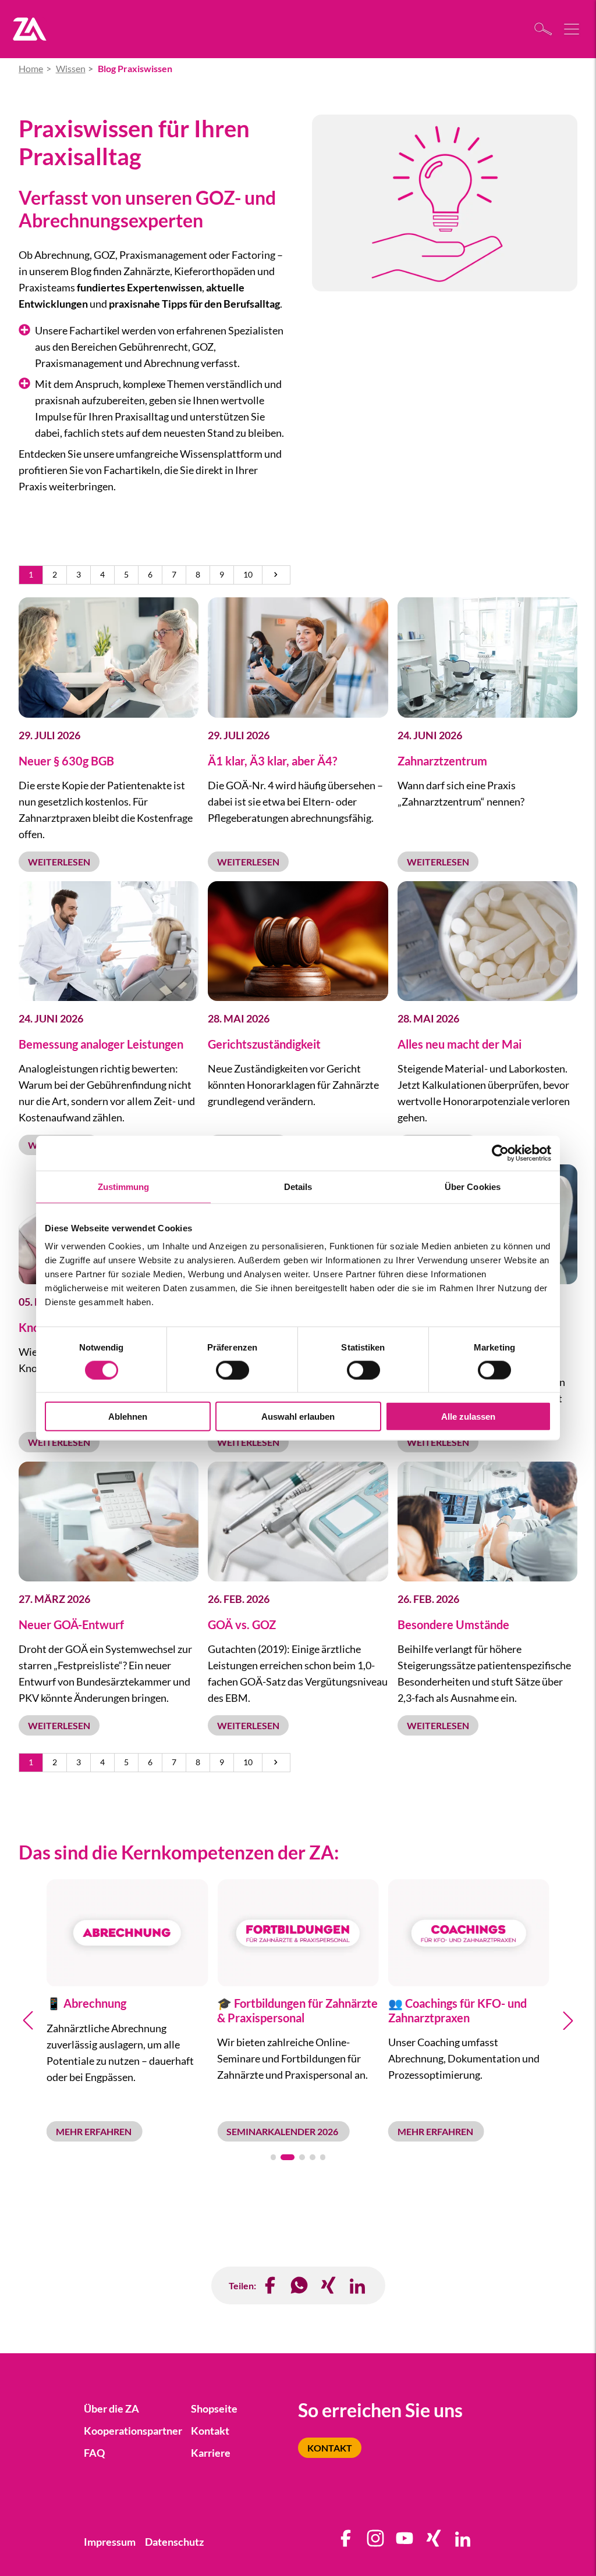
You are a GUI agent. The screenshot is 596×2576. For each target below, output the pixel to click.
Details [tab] (298, 1186)
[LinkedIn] (358, 2285)
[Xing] (434, 2542)
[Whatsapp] (300, 2285)
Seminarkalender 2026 (283, 2131)
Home (31, 68)
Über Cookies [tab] (473, 1186)
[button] (274, 2157)
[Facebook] (271, 2285)
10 (248, 575)
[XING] (329, 2285)
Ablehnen (128, 1417)
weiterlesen (59, 862)
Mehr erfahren (95, 2131)
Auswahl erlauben (298, 1417)
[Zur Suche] (546, 29)
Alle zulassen (468, 1417)
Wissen (71, 68)
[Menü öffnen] (573, 29)
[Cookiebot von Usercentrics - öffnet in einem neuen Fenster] (500, 1153)
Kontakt (330, 2448)
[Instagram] (376, 2542)
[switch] (233, 1370)
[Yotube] (405, 2542)
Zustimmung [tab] (124, 1186)
